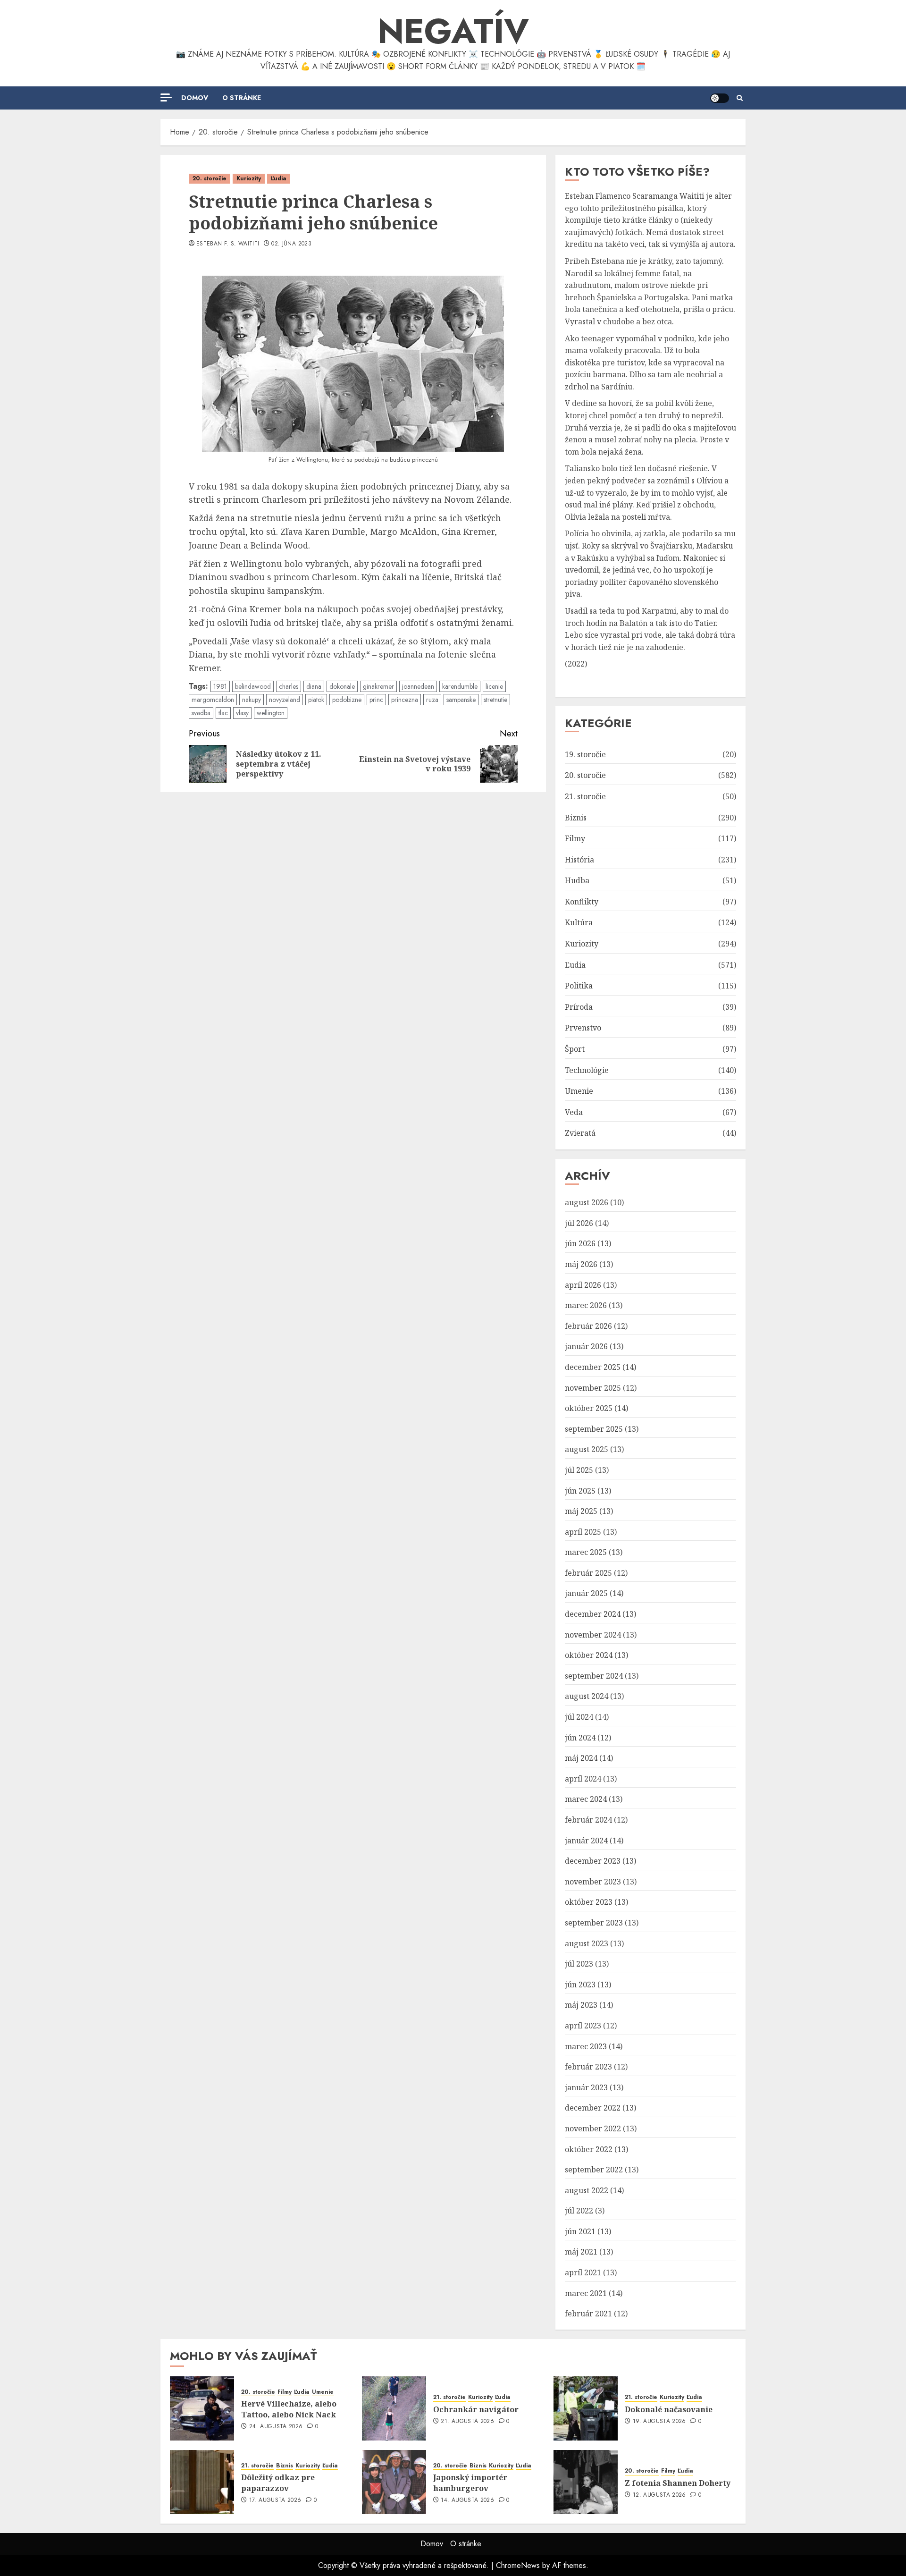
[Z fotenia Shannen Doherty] (586, 2482)
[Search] (740, 98)
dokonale (342, 686)
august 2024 (587, 1696)
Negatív (453, 31)
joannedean (418, 686)
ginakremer (378, 686)
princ (376, 700)
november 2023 (593, 1882)
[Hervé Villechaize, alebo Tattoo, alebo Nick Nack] (202, 2408)
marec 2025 (586, 1552)
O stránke (242, 98)
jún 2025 (580, 1491)
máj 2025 (581, 1511)
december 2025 (593, 1367)
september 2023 (594, 1923)
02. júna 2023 (291, 244)
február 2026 (588, 1326)
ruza (432, 700)
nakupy (252, 700)
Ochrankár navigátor (476, 2409)
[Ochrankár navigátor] (394, 2408)
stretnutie (495, 700)
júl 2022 (579, 2211)
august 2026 (587, 1202)
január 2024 (586, 1841)
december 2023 (593, 1861)
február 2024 (588, 1820)
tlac (223, 713)
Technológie (587, 1070)
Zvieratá (580, 1133)
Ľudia (279, 178)
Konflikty (582, 902)
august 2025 (587, 1449)
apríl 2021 (583, 2272)
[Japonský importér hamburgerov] (394, 2482)
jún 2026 (580, 1243)
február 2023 (588, 2067)
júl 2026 (579, 1223)
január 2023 (586, 2087)
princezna (405, 700)
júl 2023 (579, 1964)
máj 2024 (581, 1758)
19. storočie (585, 754)
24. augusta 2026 (276, 2427)
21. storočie (585, 796)
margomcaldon (213, 700)
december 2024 (593, 1614)
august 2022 (587, 2190)
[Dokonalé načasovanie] (586, 2408)
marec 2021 (586, 2293)
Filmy (575, 838)
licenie (494, 686)
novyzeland (285, 700)
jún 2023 (580, 1985)
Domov (195, 98)
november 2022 (593, 2128)
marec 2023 (586, 2046)
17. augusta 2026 (275, 2500)
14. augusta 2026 (467, 2500)
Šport (575, 1049)
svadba (201, 713)
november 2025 (593, 1388)
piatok (316, 700)
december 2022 (593, 2108)
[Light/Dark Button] (720, 98)
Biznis (576, 818)
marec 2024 (586, 1799)
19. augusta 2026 (659, 2422)
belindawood (253, 686)
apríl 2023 (583, 2026)
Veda (574, 1112)
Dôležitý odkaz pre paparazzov (278, 2483)
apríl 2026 (583, 1285)
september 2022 (594, 2170)
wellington (271, 713)
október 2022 (589, 2149)
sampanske (461, 700)
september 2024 (594, 1676)
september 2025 (594, 1429)
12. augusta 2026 (659, 2495)
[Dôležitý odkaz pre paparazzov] (202, 2482)
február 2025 (588, 1573)
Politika (579, 986)
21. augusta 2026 (467, 2422)
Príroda (579, 1007)
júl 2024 (579, 1717)
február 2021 (588, 2314)
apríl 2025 (583, 1532)
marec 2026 (586, 1305)
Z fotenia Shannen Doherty (678, 2483)
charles (289, 686)
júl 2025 (579, 1470)
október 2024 (589, 1655)
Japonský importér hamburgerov (470, 2483)
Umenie (579, 1091)
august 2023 (587, 1943)
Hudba (577, 880)
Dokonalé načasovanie (669, 2409)
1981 (220, 686)
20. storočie (210, 178)
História (579, 860)
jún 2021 (580, 2231)
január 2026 (586, 1346)
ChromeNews (518, 2565)
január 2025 (586, 1593)
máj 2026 (581, 1264)
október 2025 (589, 1408)
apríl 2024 (583, 1779)
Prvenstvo (583, 1028)
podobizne (347, 700)
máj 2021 (581, 2252)
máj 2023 (581, 2005)
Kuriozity (249, 178)
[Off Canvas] (166, 97)
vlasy (242, 713)
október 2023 (589, 1902)
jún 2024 (580, 1738)
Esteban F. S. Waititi (228, 244)
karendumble (460, 686)
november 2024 (593, 1635)
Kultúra (579, 922)
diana (314, 686)
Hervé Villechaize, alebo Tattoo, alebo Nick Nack (289, 2409)
